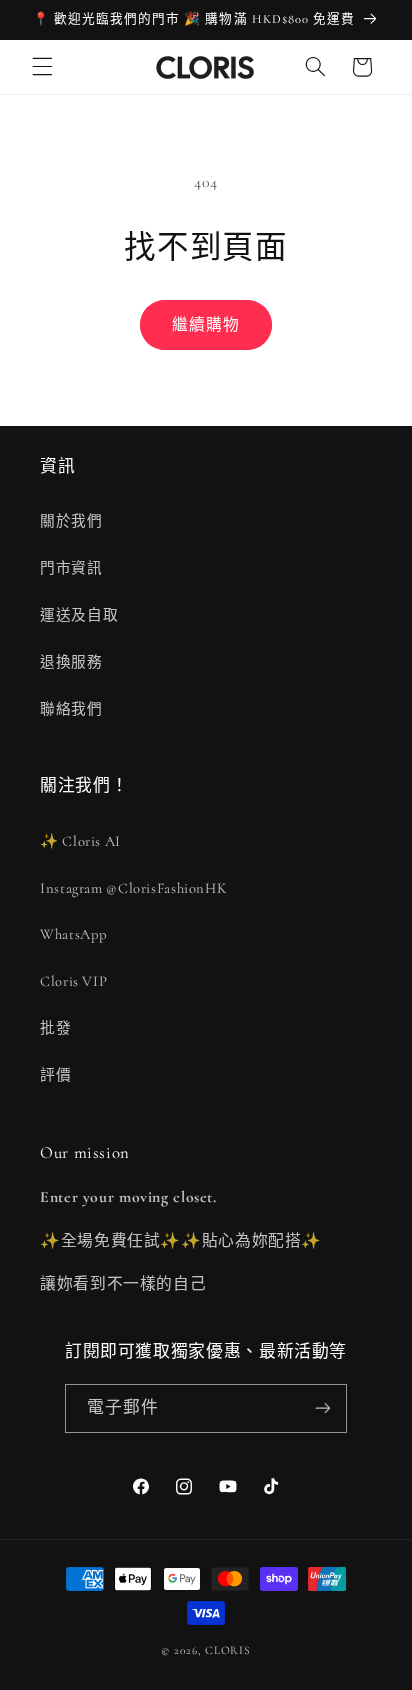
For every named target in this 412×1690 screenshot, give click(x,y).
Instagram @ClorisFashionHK (133, 888)
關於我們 (71, 521)
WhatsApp (74, 934)
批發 (55, 1028)
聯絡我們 (71, 709)
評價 (55, 1075)
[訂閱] (323, 1408)
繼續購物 (206, 325)
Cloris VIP (73, 981)
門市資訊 (71, 568)
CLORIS (227, 1650)
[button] (42, 67)
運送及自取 (79, 615)
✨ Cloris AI (80, 841)
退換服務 (71, 662)
